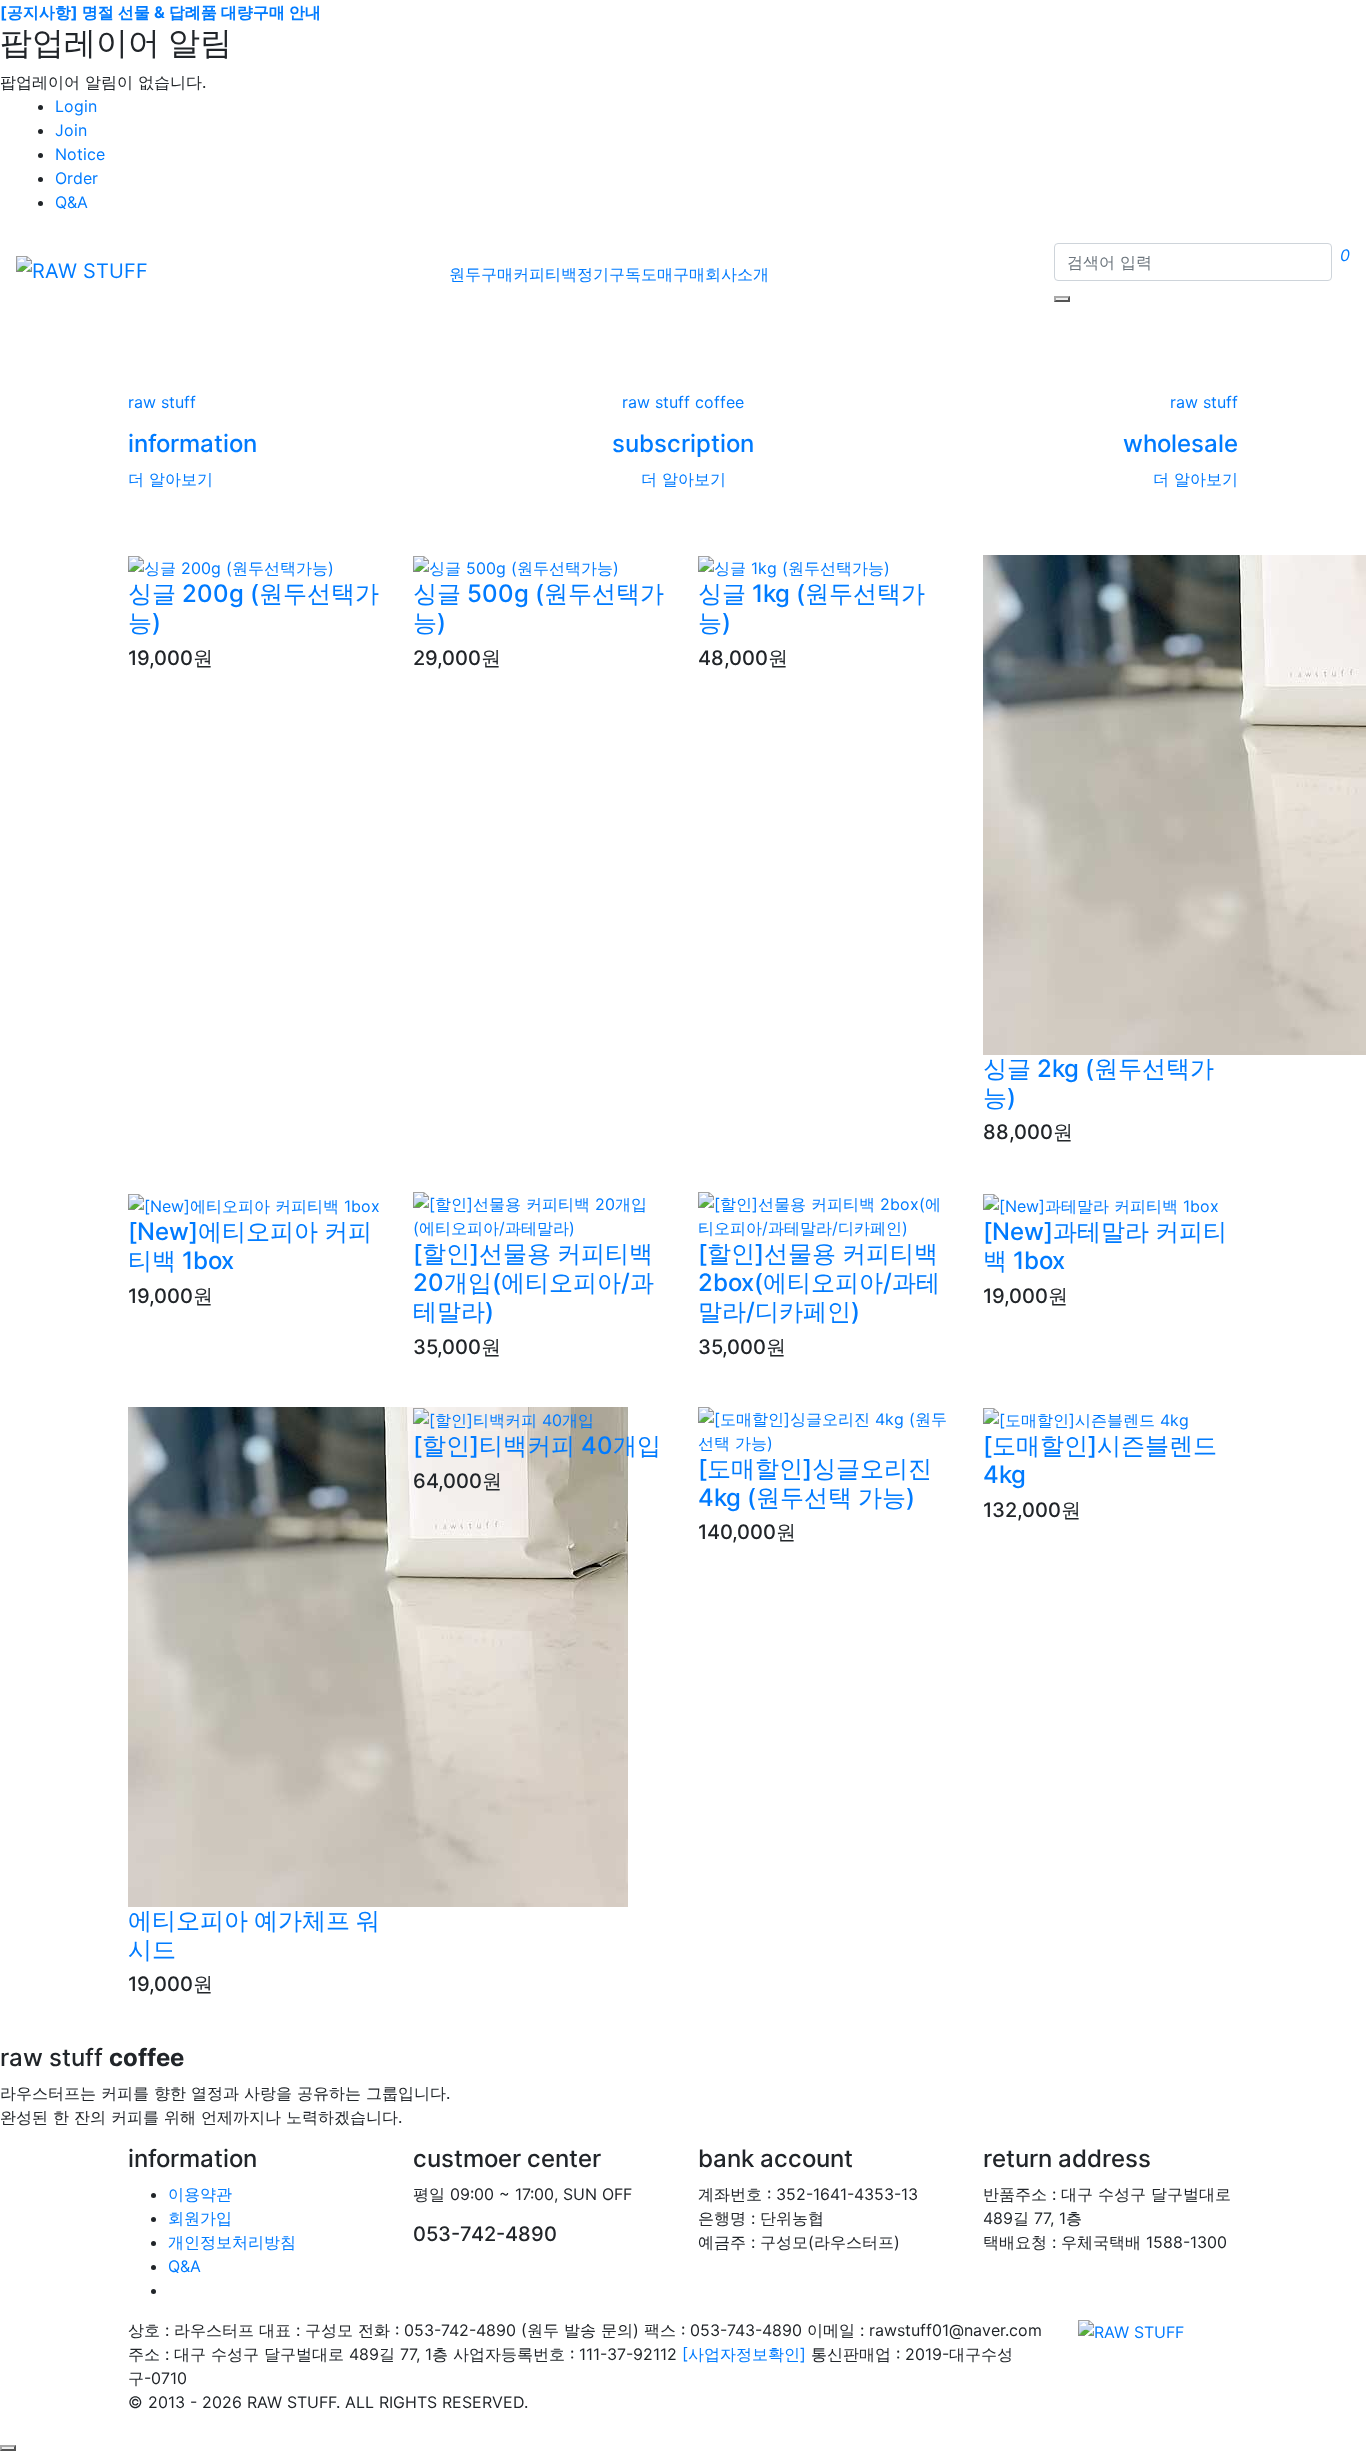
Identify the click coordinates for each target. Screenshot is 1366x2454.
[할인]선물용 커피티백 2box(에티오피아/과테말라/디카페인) (819, 1282)
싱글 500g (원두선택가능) (538, 608)
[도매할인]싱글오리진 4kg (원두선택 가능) (815, 1483)
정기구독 (609, 274)
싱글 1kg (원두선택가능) (811, 608)
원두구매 (481, 274)
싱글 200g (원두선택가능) (253, 608)
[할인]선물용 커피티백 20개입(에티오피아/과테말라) (533, 1282)
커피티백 (545, 274)
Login (76, 106)
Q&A (71, 202)
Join (71, 130)
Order (76, 178)
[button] (102, 330)
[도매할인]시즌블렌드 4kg (1100, 1460)
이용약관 (200, 2194)
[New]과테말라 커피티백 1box (1105, 1246)
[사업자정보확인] (744, 2354)
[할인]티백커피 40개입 (537, 1445)
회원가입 (200, 2218)
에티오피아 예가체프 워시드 (254, 1935)
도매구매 (673, 274)
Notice (80, 154)
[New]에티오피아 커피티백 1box (250, 1246)
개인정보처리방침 (232, 2242)
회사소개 (737, 274)
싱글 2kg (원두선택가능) (1098, 1083)
